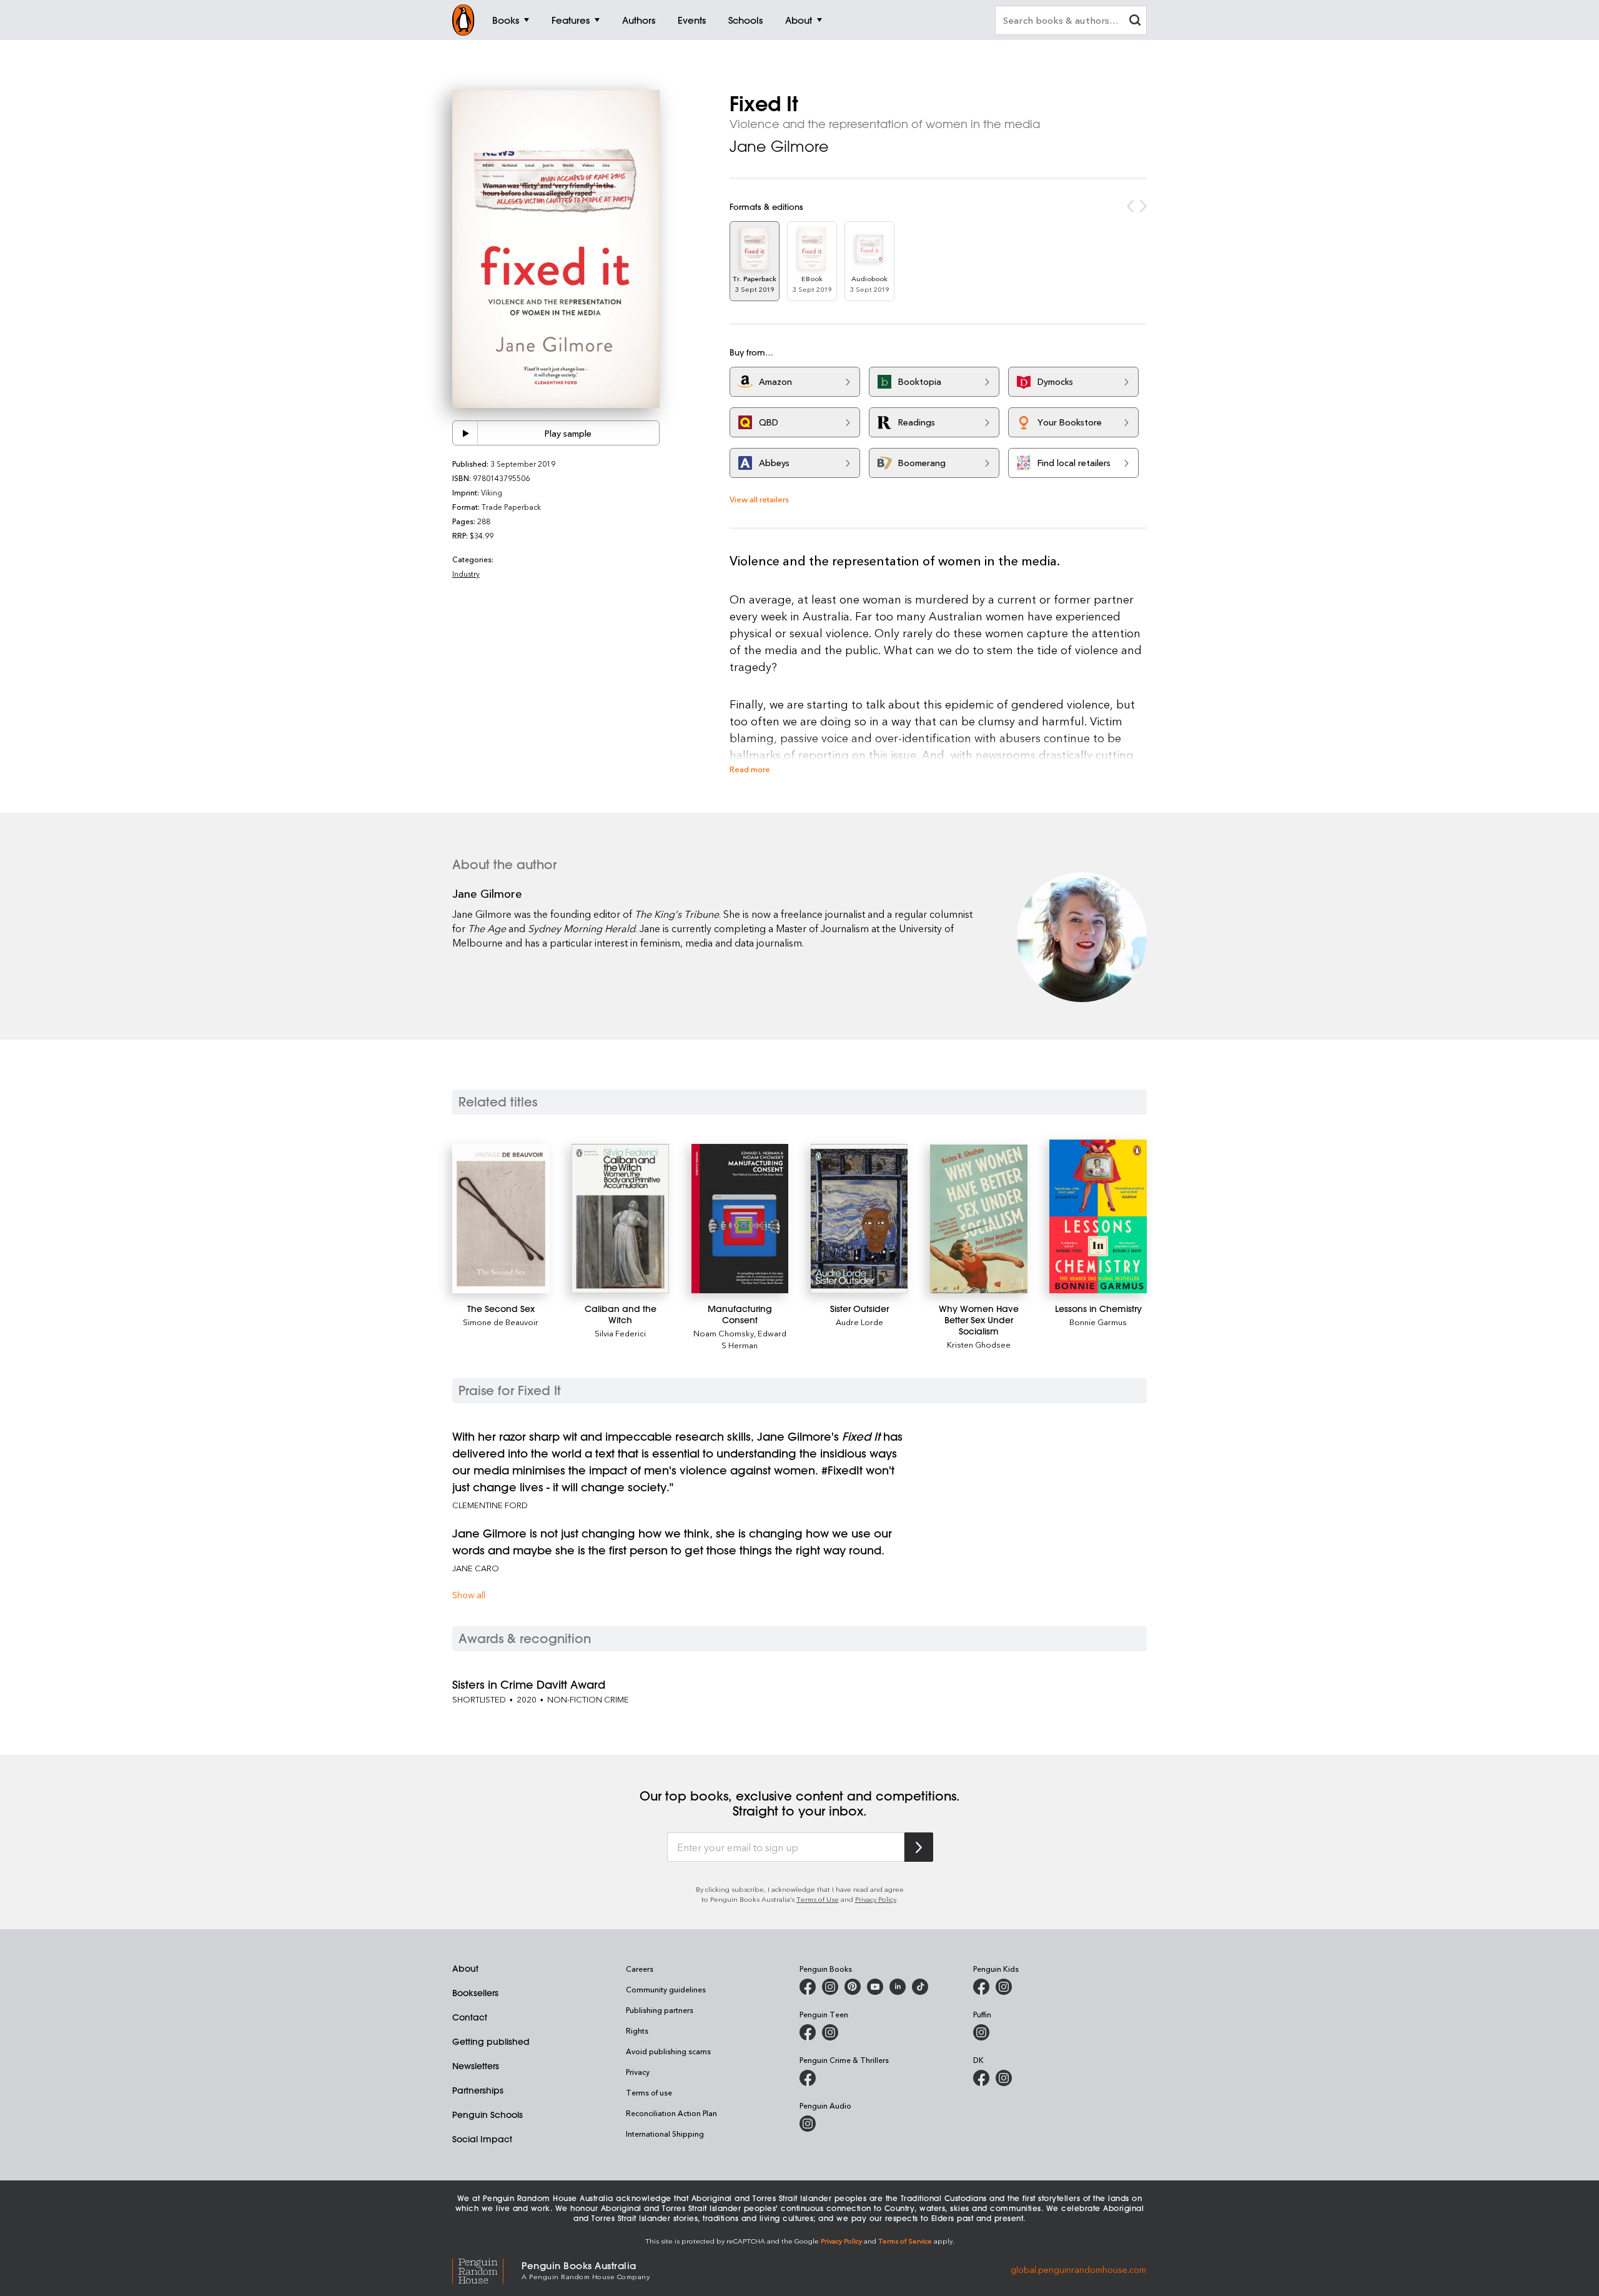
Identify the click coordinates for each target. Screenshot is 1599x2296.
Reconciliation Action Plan (671, 2113)
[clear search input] (1135, 22)
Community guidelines (666, 1989)
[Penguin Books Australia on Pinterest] (853, 1987)
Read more (750, 769)
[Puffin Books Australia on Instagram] (981, 2032)
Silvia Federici (620, 1333)
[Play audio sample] (465, 433)
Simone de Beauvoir (501, 1322)
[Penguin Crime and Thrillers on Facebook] (808, 2078)
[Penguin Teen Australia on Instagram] (830, 2032)
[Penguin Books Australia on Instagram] (830, 1987)
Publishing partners (660, 2010)
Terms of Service (905, 2241)
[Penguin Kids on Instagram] (1004, 1987)
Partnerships (478, 2090)
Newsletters (476, 2066)
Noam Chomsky (724, 1333)
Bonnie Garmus (1098, 1322)
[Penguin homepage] (463, 20)
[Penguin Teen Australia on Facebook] (808, 2032)
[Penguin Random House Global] (487, 2269)
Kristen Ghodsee (979, 1344)
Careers (640, 1969)
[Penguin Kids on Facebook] (981, 1987)
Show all (469, 1595)
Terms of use (649, 2092)
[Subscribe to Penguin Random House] (919, 1847)
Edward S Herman (754, 1339)
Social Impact (482, 2139)
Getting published (491, 2042)
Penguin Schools (488, 2115)
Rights (637, 2030)
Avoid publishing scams (668, 2051)
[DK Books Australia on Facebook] (981, 2078)
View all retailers (759, 499)
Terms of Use (818, 1899)
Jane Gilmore (779, 146)
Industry (466, 574)
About (465, 1969)
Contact (470, 2017)
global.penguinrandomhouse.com (1078, 2269)
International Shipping (665, 2134)
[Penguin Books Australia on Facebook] (808, 1987)
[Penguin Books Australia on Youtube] (875, 1987)
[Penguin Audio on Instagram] (808, 2124)
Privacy (638, 2072)
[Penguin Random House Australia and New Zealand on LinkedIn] (898, 1987)
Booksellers (475, 1993)
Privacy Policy (876, 1899)
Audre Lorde (859, 1322)
